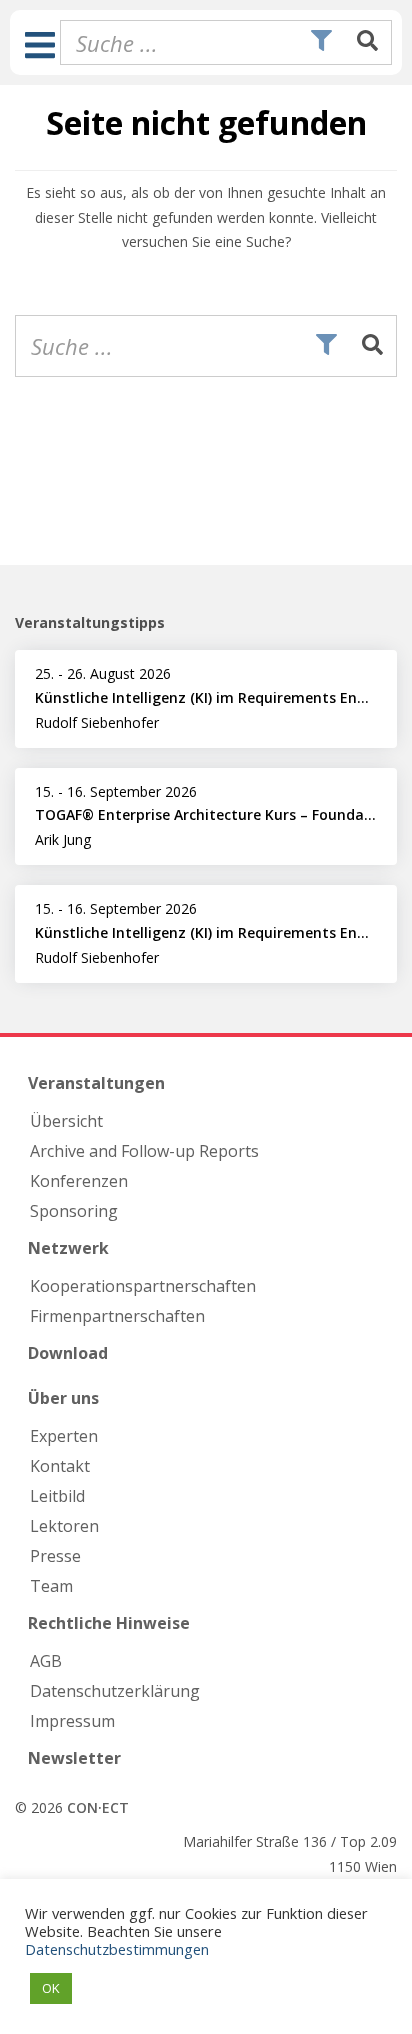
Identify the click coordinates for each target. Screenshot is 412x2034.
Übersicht (66, 1121)
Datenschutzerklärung (115, 1691)
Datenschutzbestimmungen (117, 1949)
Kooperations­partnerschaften (143, 1286)
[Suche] (367, 42)
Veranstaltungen (96, 1083)
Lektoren (64, 1526)
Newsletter (74, 1758)
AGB (46, 1661)
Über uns (63, 1398)
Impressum (72, 1721)
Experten (64, 1436)
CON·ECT (98, 1807)
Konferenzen (79, 1181)
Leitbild (57, 1496)
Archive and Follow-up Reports (144, 1151)
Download (68, 1353)
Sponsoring (74, 1211)
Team (51, 1586)
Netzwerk (68, 1248)
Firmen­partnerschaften (117, 1316)
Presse (55, 1556)
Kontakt (60, 1466)
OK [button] (51, 1988)
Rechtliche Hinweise (109, 1623)
